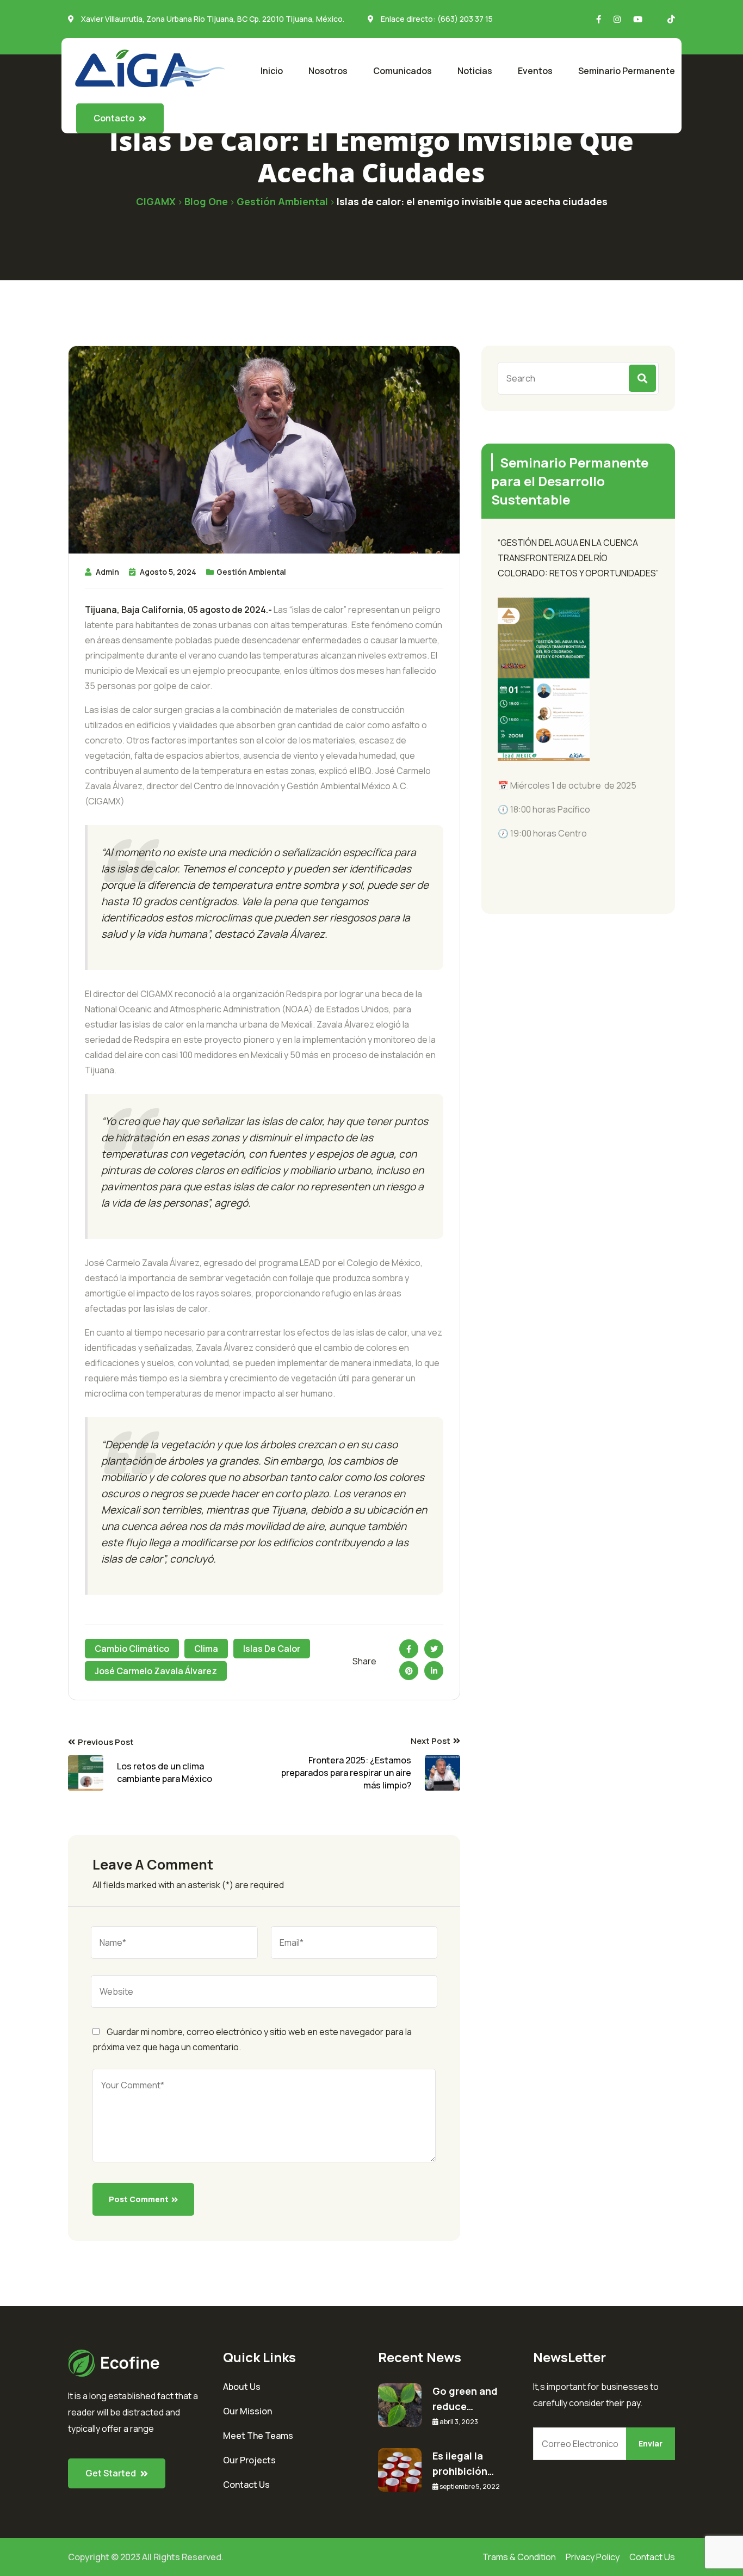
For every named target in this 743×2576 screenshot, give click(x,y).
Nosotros (328, 71)
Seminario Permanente (627, 71)
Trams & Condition (519, 2557)
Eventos (535, 71)
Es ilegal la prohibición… (463, 2463)
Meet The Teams (258, 2436)
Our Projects (249, 2460)
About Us (242, 2387)
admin (107, 572)
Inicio (272, 71)
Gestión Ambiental (251, 572)
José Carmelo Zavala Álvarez (156, 1671)
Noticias (475, 71)
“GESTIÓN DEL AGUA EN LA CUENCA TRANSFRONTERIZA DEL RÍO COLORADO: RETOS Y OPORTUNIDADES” (578, 558)
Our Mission (247, 2411)
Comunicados (403, 71)
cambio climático (132, 1649)
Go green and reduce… (465, 2399)
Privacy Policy (593, 2557)
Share (364, 1661)
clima (206, 1649)
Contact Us (246, 2485)
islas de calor (272, 1649)
